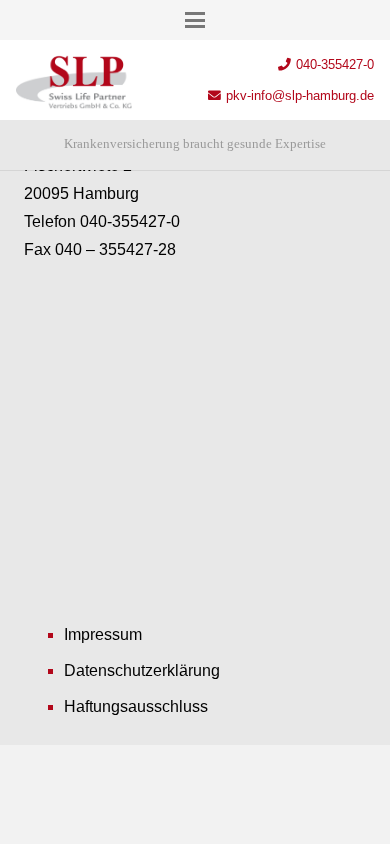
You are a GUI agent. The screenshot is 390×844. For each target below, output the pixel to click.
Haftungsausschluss (136, 706)
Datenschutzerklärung (142, 670)
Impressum (103, 634)
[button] (195, 20)
